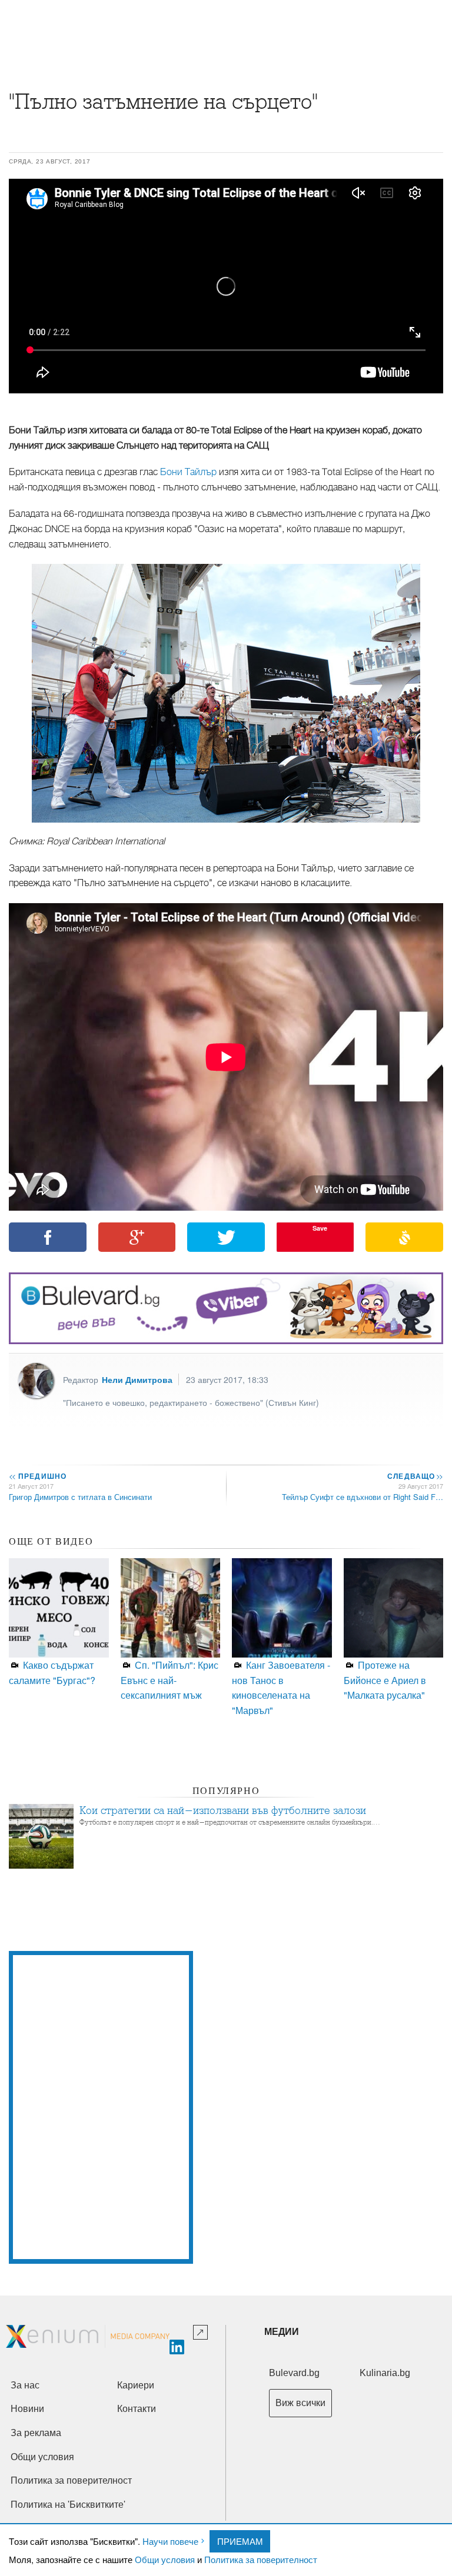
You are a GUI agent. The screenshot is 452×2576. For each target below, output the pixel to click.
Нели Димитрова (137, 1379)
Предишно (38, 1476)
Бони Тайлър (188, 472)
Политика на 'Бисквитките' (68, 2505)
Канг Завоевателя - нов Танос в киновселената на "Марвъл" (281, 1688)
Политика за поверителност (261, 2559)
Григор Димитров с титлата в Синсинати (80, 1497)
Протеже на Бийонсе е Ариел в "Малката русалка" (385, 1680)
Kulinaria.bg (385, 2373)
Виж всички (300, 2403)
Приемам (240, 2541)
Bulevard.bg (294, 2373)
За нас (25, 2385)
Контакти (137, 2409)
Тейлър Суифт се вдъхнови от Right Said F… (363, 1497)
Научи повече (170, 2541)
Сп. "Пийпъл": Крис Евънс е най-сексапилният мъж (169, 1680)
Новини (27, 2409)
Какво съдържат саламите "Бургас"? (52, 1673)
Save (320, 1228)
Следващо (415, 1476)
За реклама (36, 2433)
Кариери (136, 2385)
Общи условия (165, 2559)
